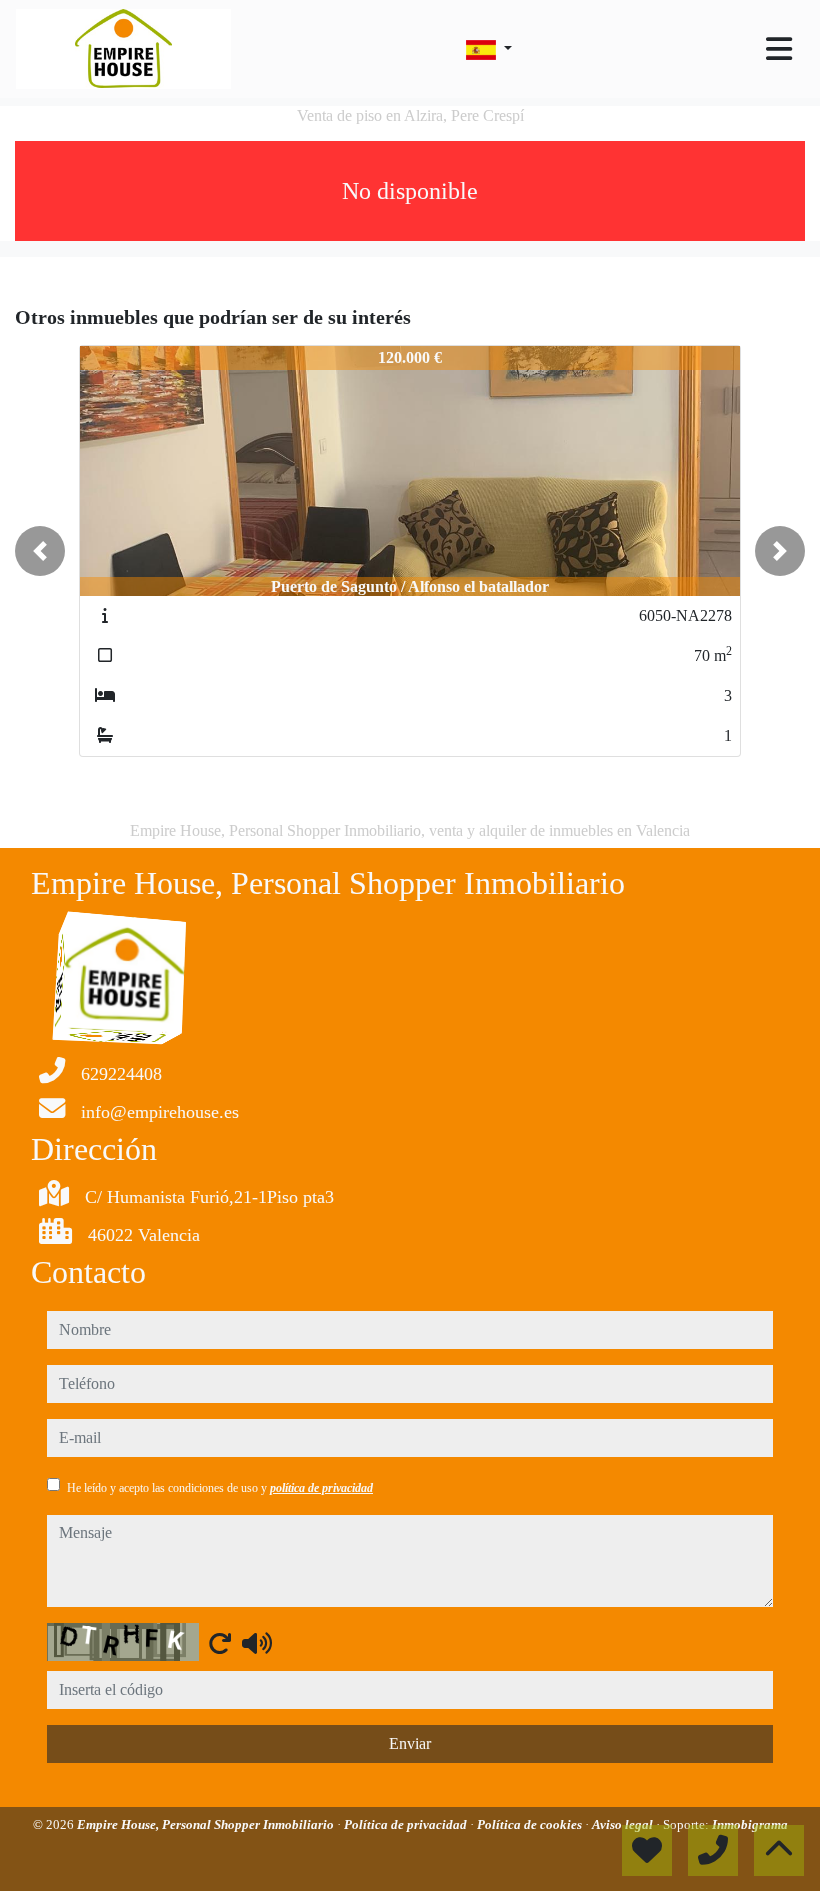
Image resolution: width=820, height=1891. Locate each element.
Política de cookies (531, 1824)
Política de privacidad (407, 1824)
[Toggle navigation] (779, 49)
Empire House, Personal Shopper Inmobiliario (207, 1824)
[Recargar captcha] (220, 1643)
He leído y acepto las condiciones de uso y (220, 1488)
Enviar (410, 1743)
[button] (40, 551)
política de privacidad (321, 1488)
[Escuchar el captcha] (257, 1643)
